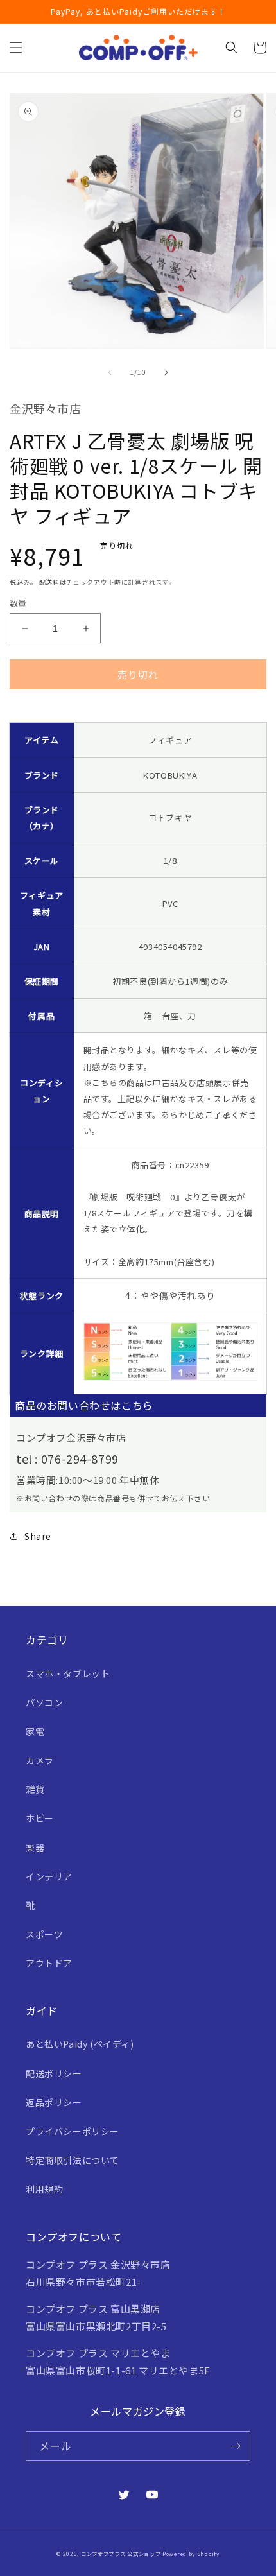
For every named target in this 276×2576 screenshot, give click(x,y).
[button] (16, 48)
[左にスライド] (110, 372)
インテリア (49, 1876)
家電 (35, 1731)
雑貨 (35, 1789)
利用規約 (44, 2189)
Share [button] (38, 1536)
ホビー (40, 1818)
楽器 (35, 1847)
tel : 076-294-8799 (67, 1458)
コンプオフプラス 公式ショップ (121, 2554)
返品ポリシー (54, 2102)
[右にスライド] (166, 372)
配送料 (49, 582)
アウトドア (49, 1963)
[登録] (236, 2446)
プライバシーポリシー (73, 2131)
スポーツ (44, 1934)
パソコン (44, 1702)
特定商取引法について (73, 2160)
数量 (18, 603)
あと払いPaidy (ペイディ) (80, 2044)
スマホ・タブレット (68, 1673)
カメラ (40, 1760)
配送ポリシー (54, 2073)
